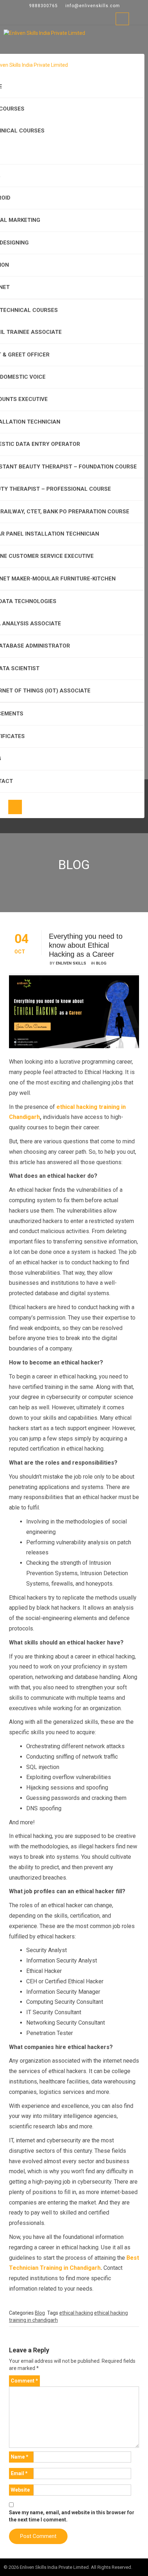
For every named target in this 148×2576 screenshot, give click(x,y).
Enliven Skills (71, 963)
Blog (101, 963)
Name (20, 2457)
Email (19, 2473)
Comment (24, 2381)
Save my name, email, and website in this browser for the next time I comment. (72, 2516)
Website (20, 2490)
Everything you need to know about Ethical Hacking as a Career (86, 945)
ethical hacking (76, 2313)
